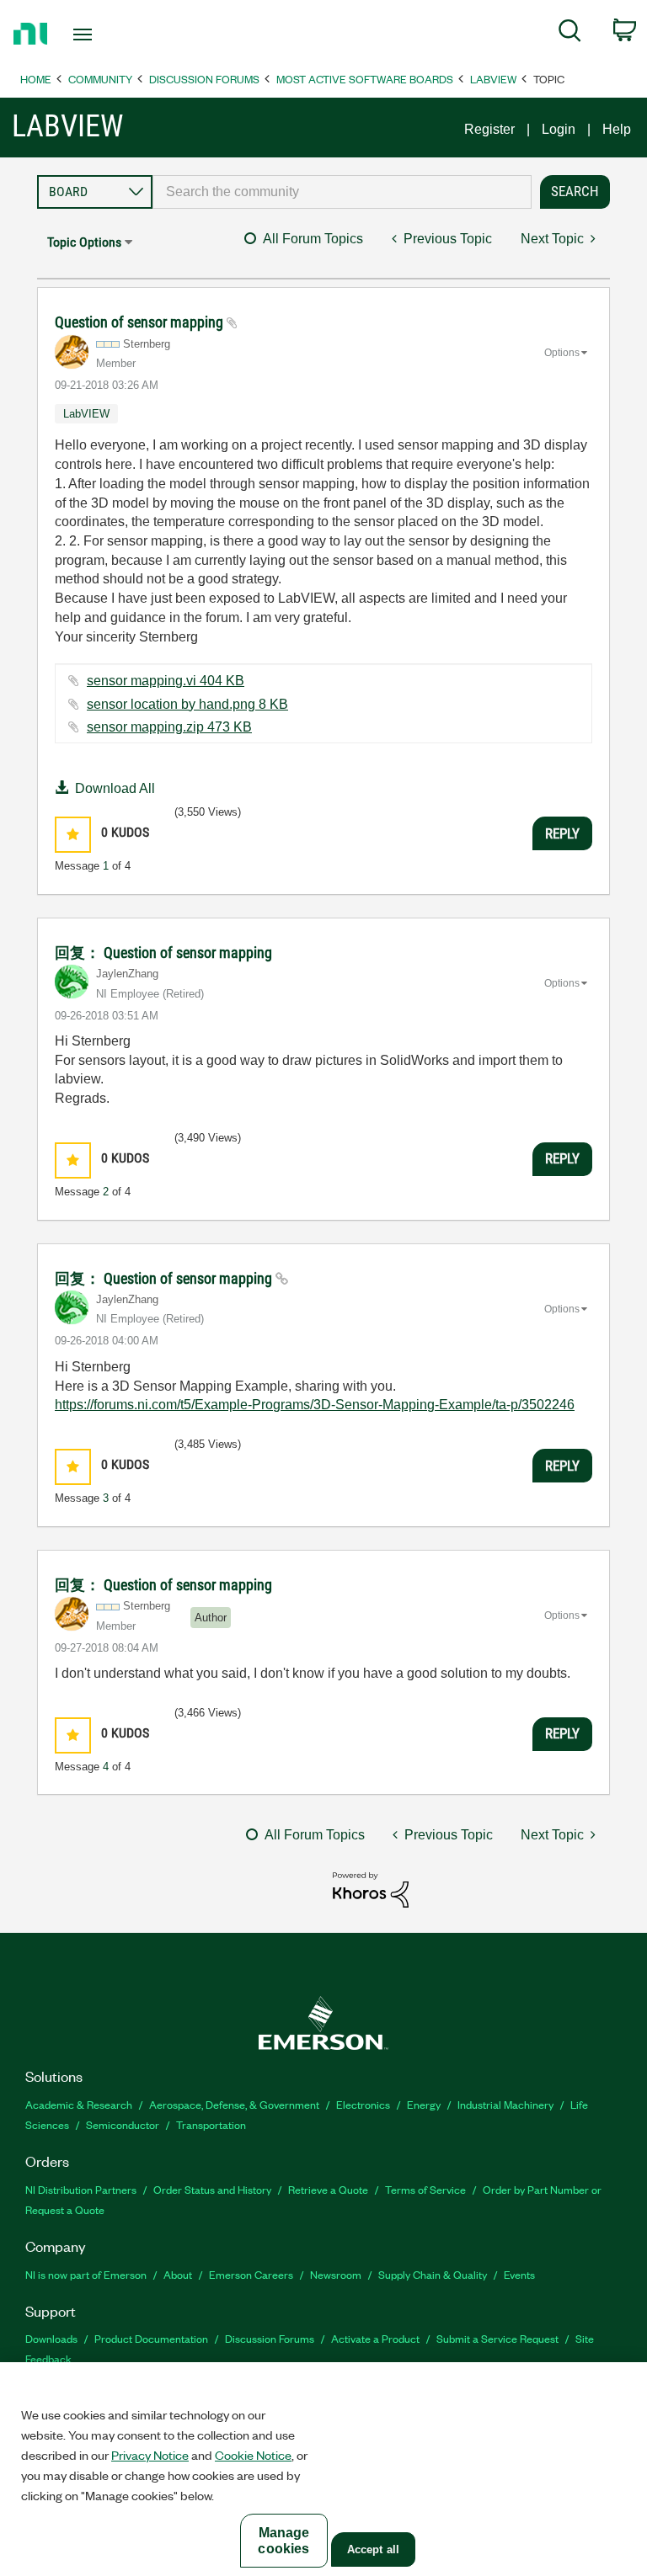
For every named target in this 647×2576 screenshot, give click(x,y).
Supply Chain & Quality (433, 2274)
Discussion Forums (204, 79)
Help (617, 129)
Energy (424, 2104)
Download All (115, 788)
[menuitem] (570, 34)
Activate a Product (375, 2338)
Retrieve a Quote (328, 2189)
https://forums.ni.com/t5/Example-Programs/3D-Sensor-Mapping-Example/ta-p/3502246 (315, 1405)
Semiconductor (123, 2124)
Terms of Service (425, 2189)
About (178, 2274)
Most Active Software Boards (365, 79)
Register (489, 129)
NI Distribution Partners (81, 2189)
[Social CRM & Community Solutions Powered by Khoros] (371, 1889)
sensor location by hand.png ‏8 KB (187, 704)
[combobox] (342, 192)
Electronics (363, 2104)
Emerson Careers (251, 2274)
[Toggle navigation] (102, 35)
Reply (562, 833)
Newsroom (336, 2274)
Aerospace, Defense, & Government (234, 2104)
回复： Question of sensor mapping (163, 953)
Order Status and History (212, 2189)
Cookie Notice (253, 2455)
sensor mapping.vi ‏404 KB (166, 681)
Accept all (373, 2549)
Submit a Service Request (497, 2338)
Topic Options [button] (84, 242)
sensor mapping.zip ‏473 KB (169, 727)
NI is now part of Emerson (86, 2274)
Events (519, 2274)
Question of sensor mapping (141, 322)
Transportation (211, 2124)
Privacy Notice (150, 2455)
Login (559, 129)
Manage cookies (283, 2541)
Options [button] (562, 353)
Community (100, 79)
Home (36, 79)
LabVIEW (493, 79)
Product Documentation (151, 2338)
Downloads (51, 2338)
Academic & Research (79, 2104)
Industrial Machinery (505, 2104)
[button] (73, 835)
